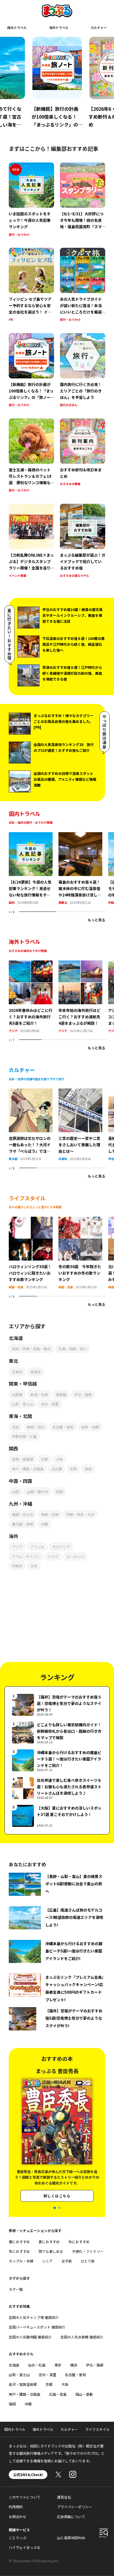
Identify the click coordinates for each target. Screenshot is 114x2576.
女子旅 (67, 2261)
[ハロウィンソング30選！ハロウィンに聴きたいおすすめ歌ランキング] (31, 1220)
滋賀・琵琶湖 (23, 1459)
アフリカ (37, 1547)
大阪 (59, 1459)
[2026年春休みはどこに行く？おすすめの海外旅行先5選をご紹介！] (31, 964)
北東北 (17, 1372)
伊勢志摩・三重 (24, 1436)
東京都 (13, 1159)
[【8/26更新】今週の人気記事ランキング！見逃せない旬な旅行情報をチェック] (31, 836)
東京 (58, 2365)
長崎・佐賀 (50, 1514)
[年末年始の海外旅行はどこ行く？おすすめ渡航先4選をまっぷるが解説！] (80, 964)
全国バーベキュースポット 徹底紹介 (37, 2327)
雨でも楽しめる (51, 2251)
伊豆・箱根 (83, 1395)
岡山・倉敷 (84, 2394)
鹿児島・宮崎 (23, 1524)
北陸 (15, 1427)
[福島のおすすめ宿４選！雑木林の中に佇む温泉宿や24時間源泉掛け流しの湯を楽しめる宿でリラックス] (80, 836)
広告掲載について (71, 2517)
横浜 (74, 2365)
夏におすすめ (49, 2242)
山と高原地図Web (71, 2538)
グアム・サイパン (26, 1556)
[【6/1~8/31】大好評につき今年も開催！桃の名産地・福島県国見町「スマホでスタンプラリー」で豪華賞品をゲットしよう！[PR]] (83, 200)
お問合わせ (18, 2517)
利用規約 (16, 2507)
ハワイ (53, 1556)
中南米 (17, 1566)
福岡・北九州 (23, 1514)
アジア (13, 1031)
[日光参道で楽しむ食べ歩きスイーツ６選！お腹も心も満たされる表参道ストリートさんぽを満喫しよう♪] (57, 1788)
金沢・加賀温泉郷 (23, 2384)
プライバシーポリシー (75, 2507)
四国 (59, 1492)
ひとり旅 (88, 2261)
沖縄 (44, 1524)
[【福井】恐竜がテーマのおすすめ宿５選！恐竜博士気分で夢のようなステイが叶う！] (57, 1705)
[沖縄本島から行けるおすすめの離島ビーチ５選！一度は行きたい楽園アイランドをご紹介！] (57, 1760)
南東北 (63, 902)
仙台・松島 (37, 2365)
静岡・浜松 (36, 1427)
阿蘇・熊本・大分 (80, 1514)
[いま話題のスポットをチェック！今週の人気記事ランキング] (31, 200)
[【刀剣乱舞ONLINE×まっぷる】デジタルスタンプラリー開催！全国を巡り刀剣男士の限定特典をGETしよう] (31, 541)
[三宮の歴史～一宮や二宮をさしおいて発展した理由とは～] (80, 1092)
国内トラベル (17, 27)
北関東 (17, 1395)
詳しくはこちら (57, 2197)
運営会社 (64, 2497)
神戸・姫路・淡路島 (28, 1469)
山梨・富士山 (23, 1404)
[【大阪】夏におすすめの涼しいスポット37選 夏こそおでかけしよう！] (57, 1816)
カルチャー (99, 27)
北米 (34, 1566)
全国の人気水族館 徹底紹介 (82, 2337)
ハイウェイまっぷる (25, 2547)
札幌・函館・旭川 (72, 1349)
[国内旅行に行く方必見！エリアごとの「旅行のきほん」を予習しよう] (83, 371)
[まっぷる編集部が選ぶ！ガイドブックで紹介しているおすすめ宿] (83, 541)
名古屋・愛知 (63, 1427)
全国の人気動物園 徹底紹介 (30, 2337)
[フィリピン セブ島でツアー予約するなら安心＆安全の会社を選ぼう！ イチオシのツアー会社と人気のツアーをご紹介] (31, 285)
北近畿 (57, 1469)
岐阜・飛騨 (90, 1427)
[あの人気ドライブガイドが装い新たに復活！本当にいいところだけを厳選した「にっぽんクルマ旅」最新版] (83, 285)
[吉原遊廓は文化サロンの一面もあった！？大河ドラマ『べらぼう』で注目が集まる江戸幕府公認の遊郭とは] (31, 1092)
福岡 (12, 2404)
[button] (55, 2208)
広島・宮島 (58, 2394)
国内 (12, 902)
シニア (47, 2261)
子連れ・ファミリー (88, 2251)
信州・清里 (50, 1404)
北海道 (14, 2365)
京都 (44, 1459)
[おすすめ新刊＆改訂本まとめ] (83, 456)
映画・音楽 (16, 1287)
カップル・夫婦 (21, 2261)
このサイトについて (25, 2497)
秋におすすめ (79, 2242)
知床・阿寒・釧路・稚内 (31, 1349)
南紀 (88, 1469)
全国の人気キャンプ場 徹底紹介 (34, 2317)
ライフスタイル (97, 2429)
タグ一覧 (16, 2289)
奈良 (73, 1469)
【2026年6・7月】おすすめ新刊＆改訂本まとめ (56, 117)
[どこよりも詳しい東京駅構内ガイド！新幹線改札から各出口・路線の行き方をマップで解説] (57, 1733)
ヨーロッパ (75, 1556)
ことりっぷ (18, 2538)
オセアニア (61, 1547)
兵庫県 (63, 1159)
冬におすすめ (19, 2251)
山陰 (15, 1492)
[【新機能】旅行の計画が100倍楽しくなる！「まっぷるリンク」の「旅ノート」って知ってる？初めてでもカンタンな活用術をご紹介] (31, 371)
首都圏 (61, 1395)
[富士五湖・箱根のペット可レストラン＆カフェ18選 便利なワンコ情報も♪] (31, 456)
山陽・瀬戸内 (37, 1492)
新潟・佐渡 (39, 1395)
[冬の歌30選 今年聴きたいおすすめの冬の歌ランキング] (80, 1220)
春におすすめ (19, 2242)
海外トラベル (59, 27)
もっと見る (96, 920)
